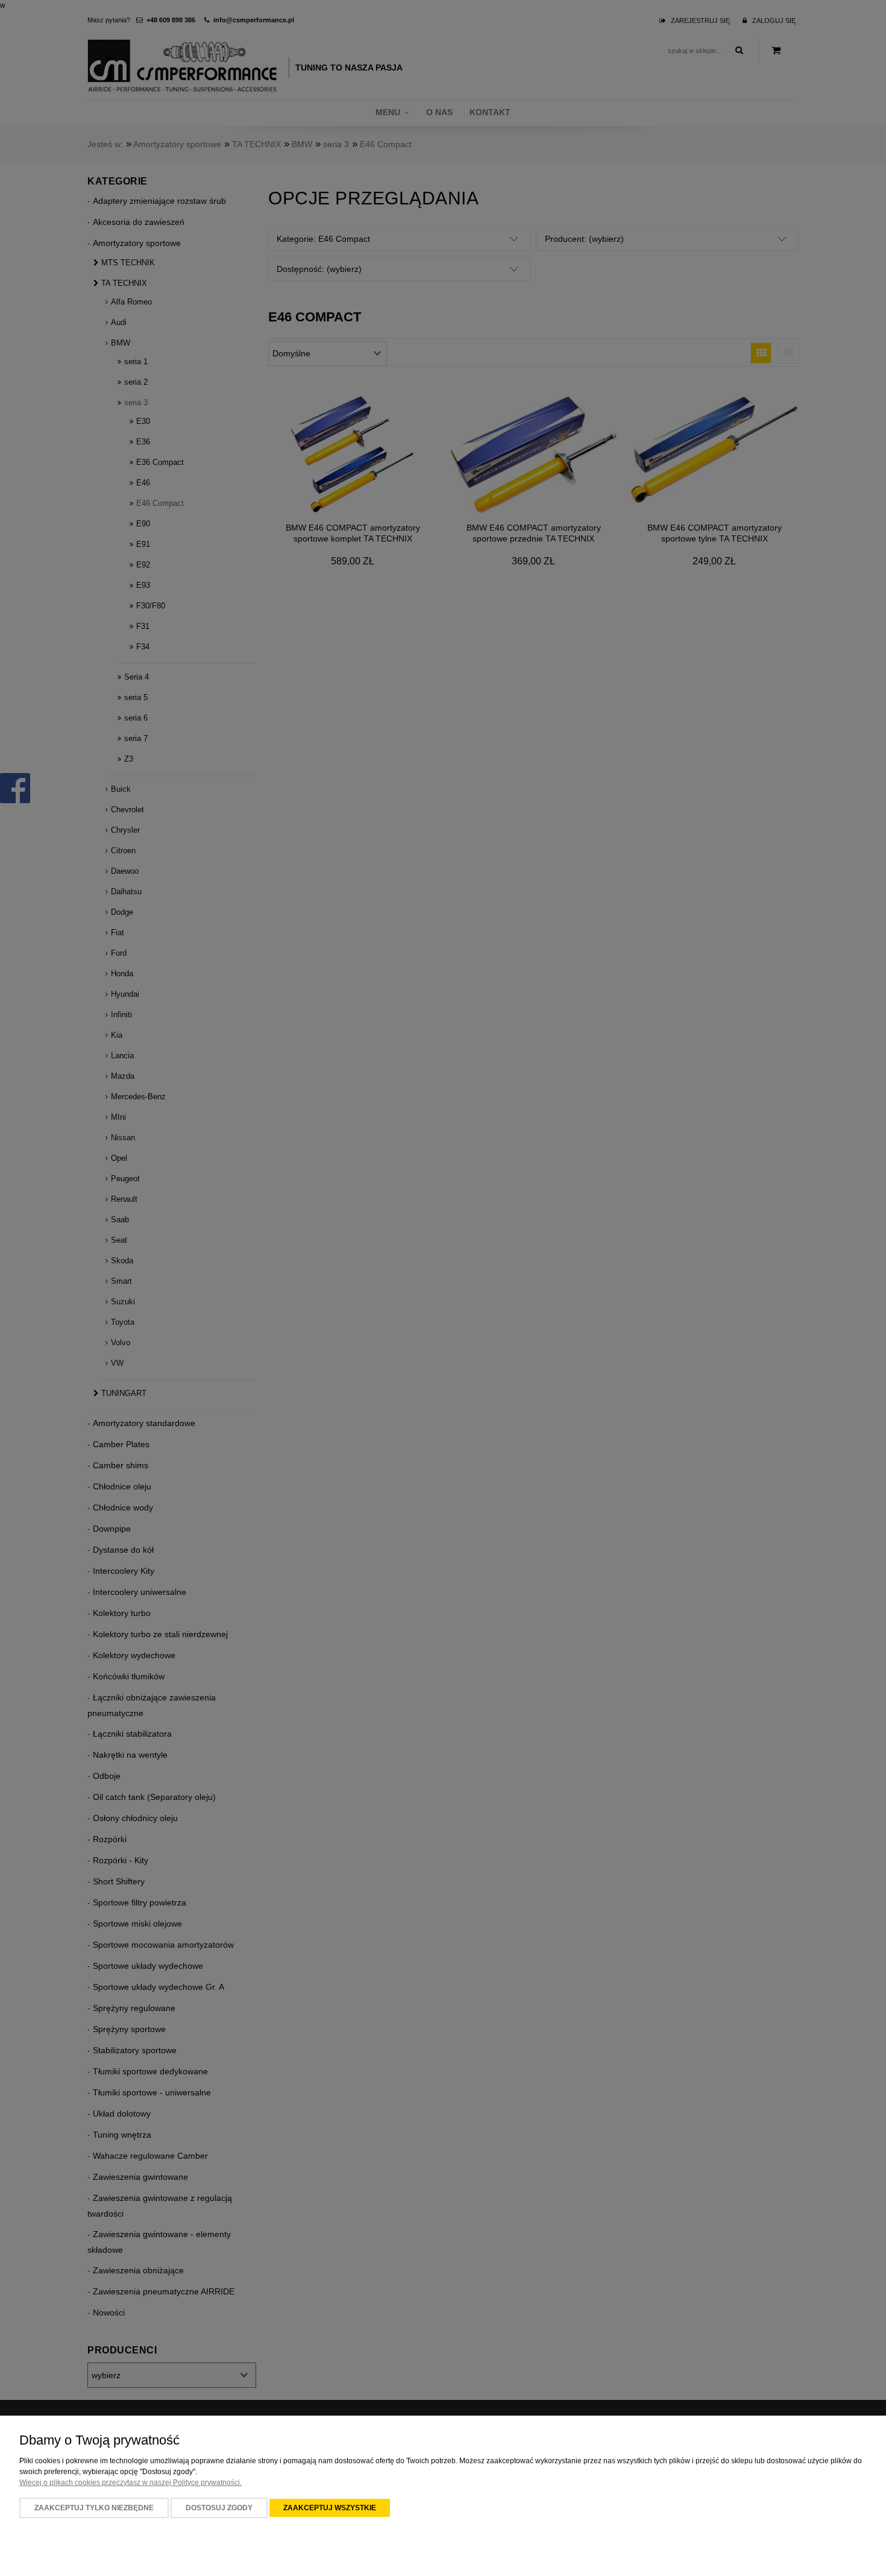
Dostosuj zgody (219, 2508)
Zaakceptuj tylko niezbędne (94, 2508)
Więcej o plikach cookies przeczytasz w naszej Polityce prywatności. (130, 2483)
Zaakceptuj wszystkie (330, 2508)
